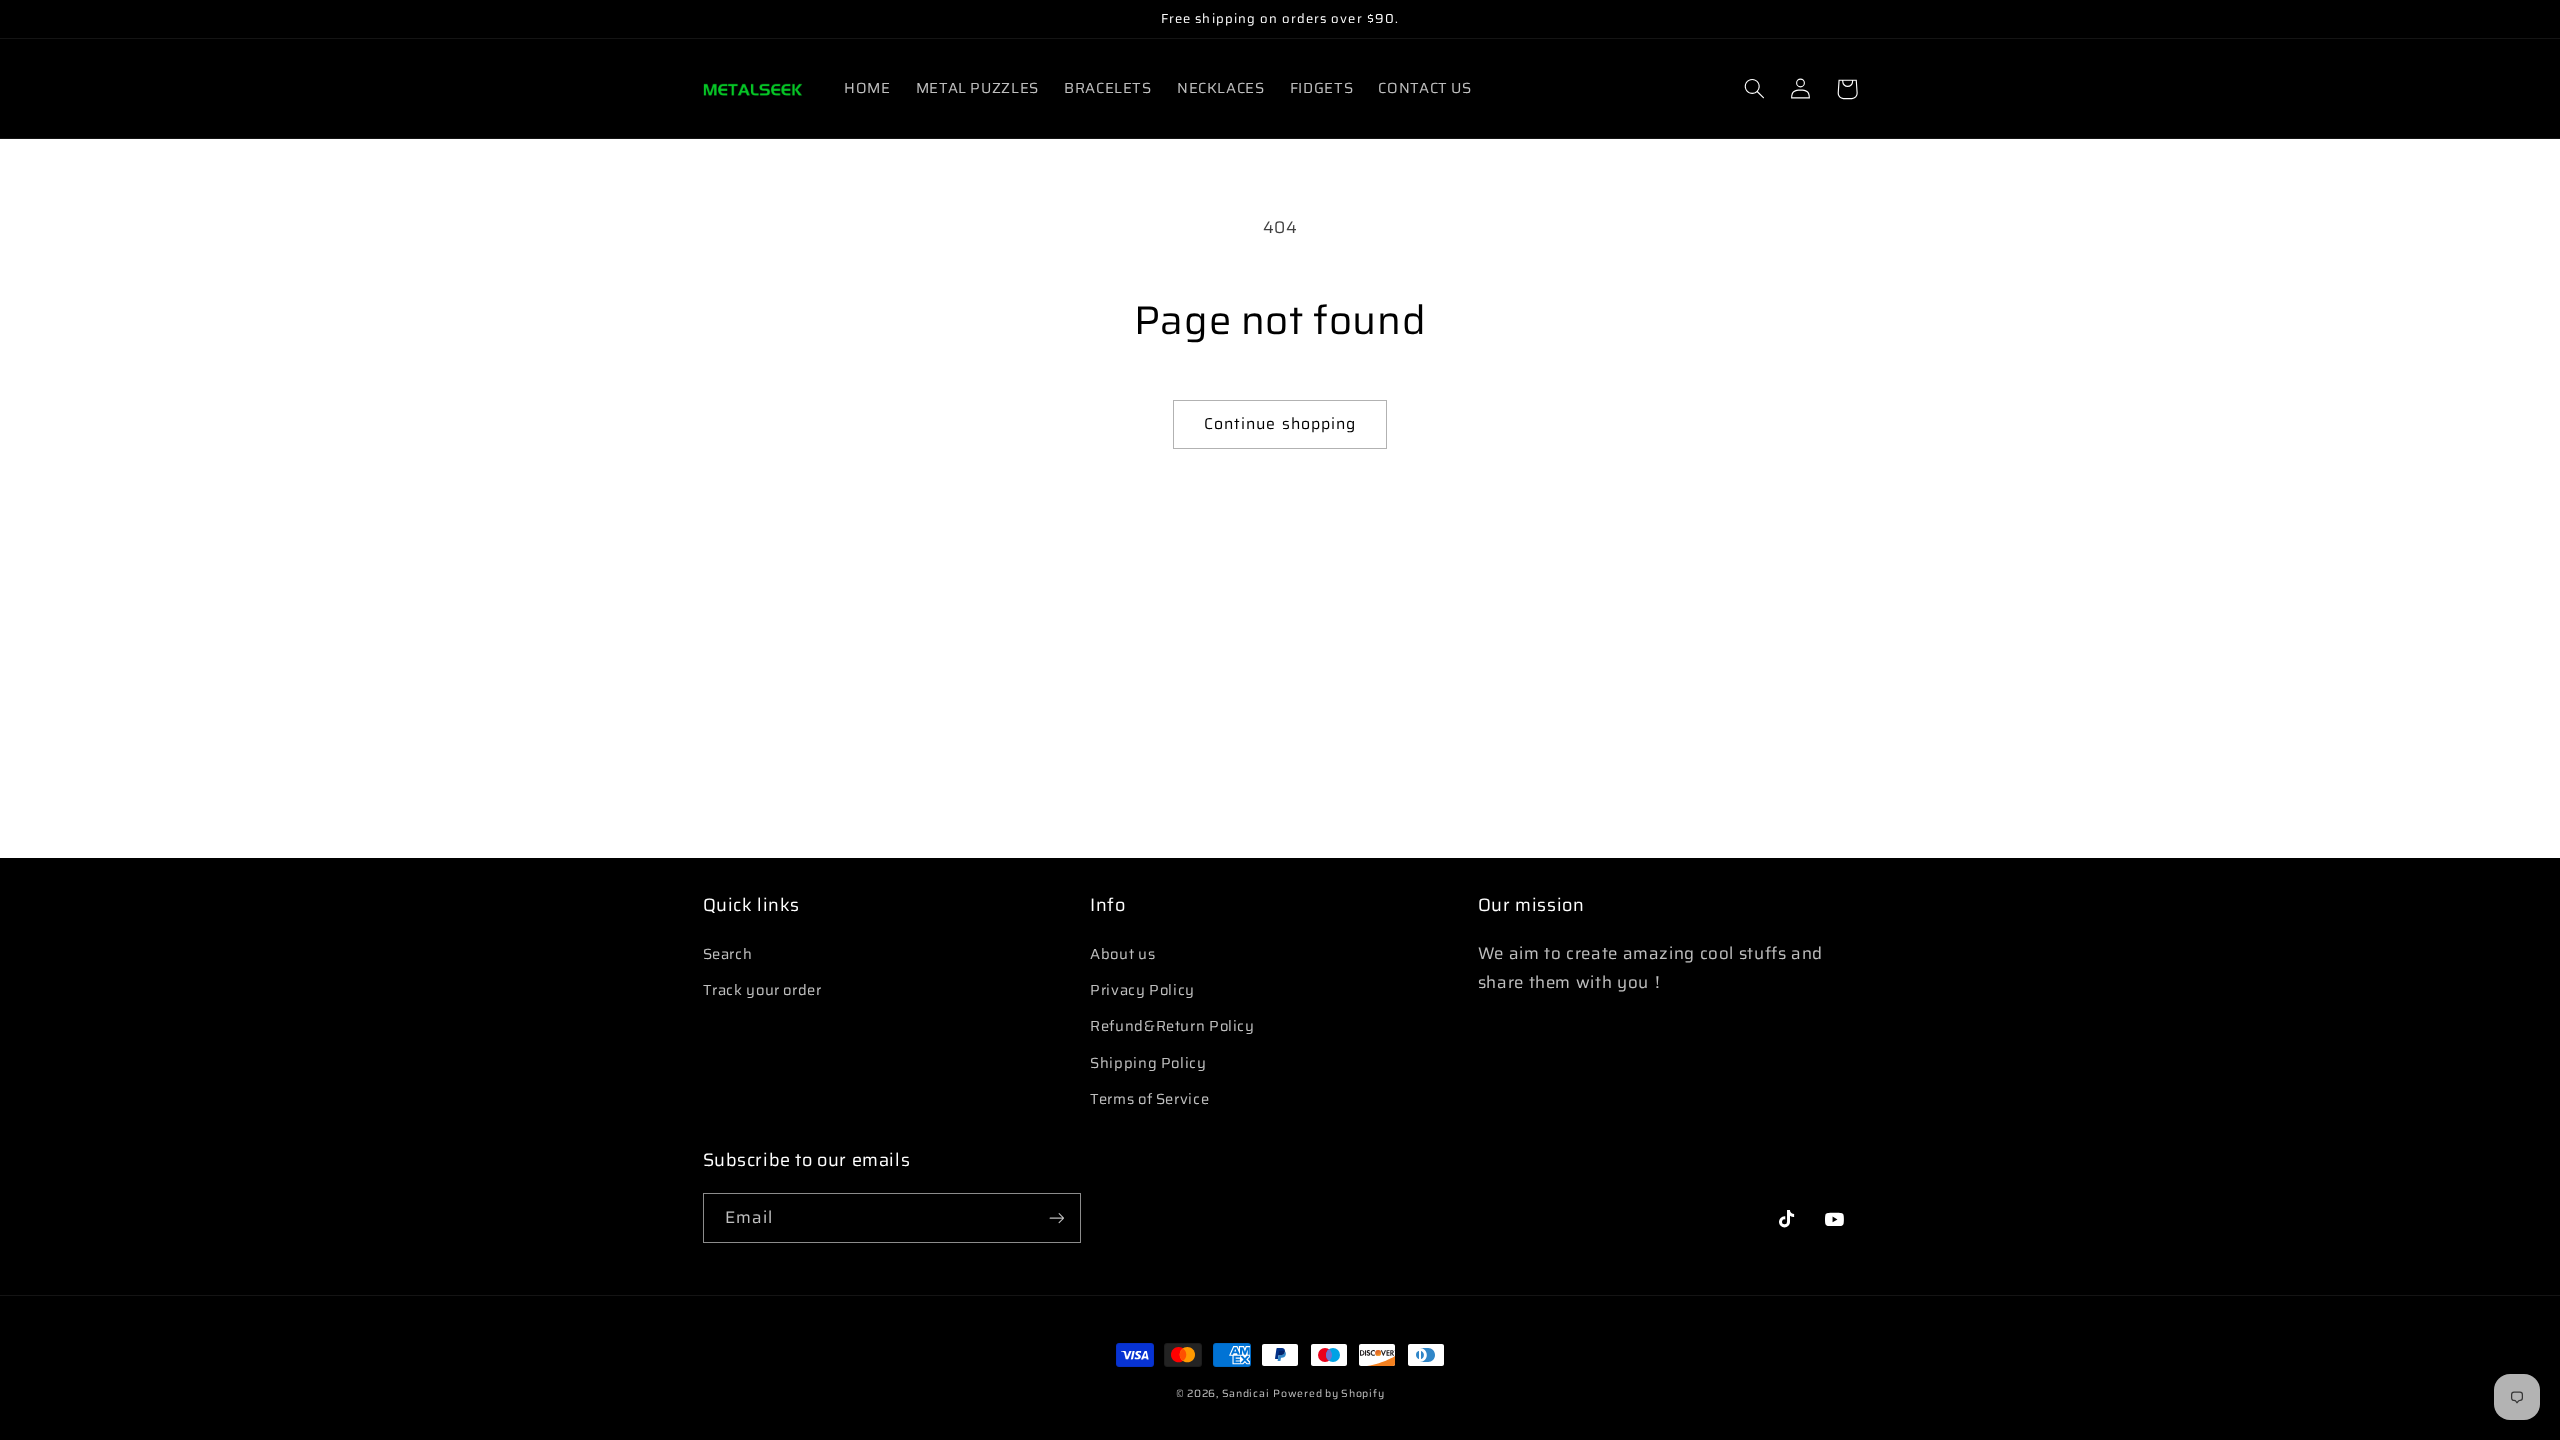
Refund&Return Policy (1172, 1025)
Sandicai (1246, 1393)
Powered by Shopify (1328, 1393)
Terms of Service (1149, 1098)
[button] (1755, 89)
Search (728, 953)
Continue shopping (1280, 423)
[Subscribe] (1056, 1217)
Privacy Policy (1142, 989)
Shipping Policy (1148, 1062)
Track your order (762, 989)
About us (1122, 953)
